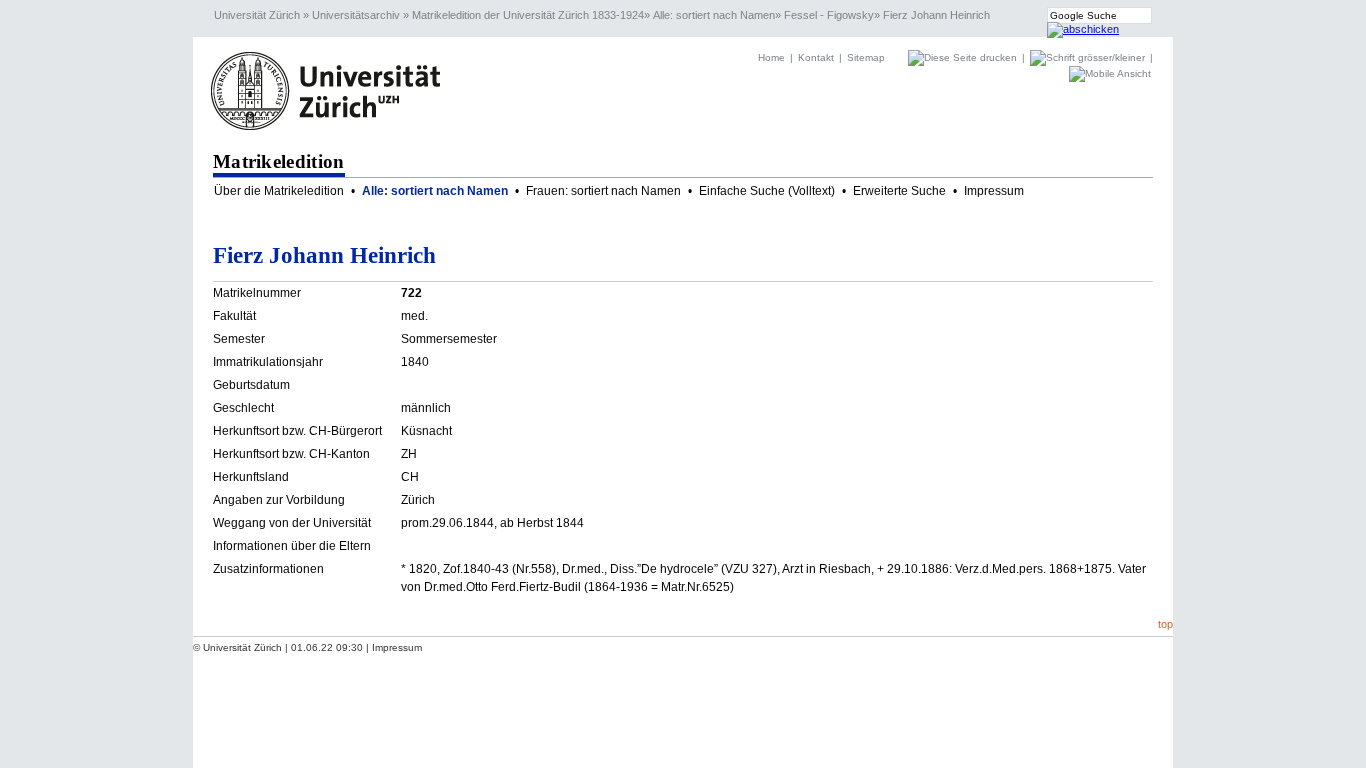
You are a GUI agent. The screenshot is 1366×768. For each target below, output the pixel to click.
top (1165, 624)
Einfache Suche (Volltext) (767, 191)
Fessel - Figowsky (829, 15)
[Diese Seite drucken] (964, 57)
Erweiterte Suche (899, 191)
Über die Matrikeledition (279, 191)
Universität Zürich (257, 15)
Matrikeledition (279, 161)
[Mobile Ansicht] (1110, 73)
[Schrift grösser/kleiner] (1089, 57)
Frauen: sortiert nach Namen (603, 191)
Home (771, 57)
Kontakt (816, 57)
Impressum (994, 191)
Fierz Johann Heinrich (936, 15)
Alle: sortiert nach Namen (714, 15)
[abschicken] (1083, 29)
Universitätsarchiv (356, 15)
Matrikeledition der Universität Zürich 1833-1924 (528, 15)
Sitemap (866, 57)
